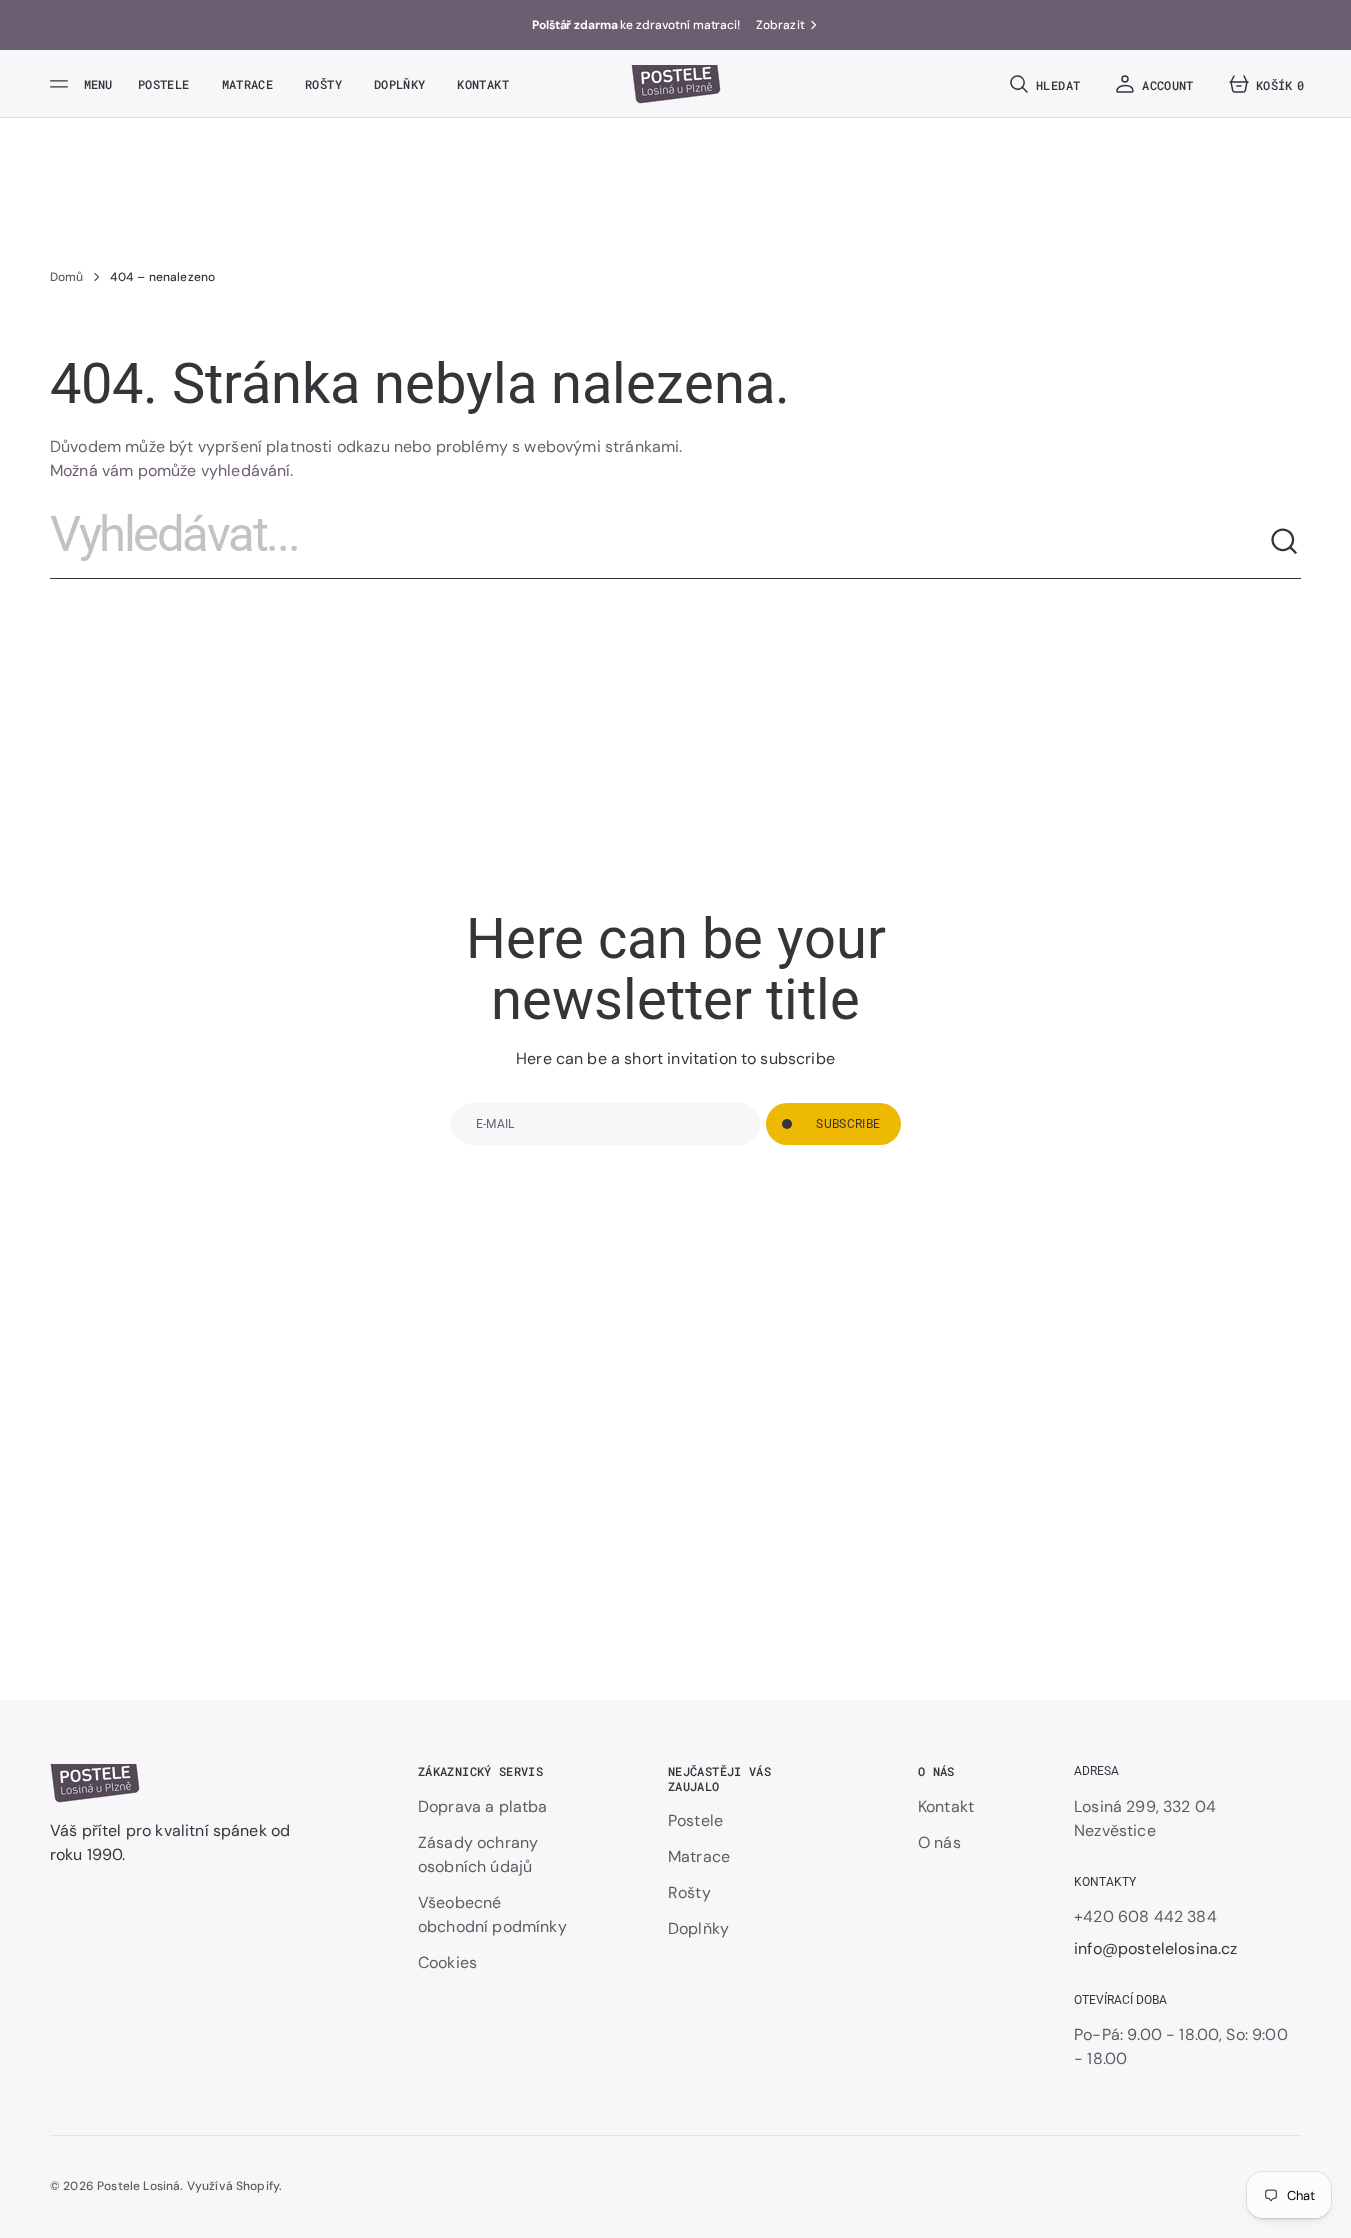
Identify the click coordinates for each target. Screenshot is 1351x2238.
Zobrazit (780, 25)
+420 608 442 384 (1145, 1916)
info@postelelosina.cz (1155, 1948)
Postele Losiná (138, 2186)
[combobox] (659, 542)
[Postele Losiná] (676, 84)
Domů (67, 277)
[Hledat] (1285, 542)
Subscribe (848, 1124)
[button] (1043, 84)
